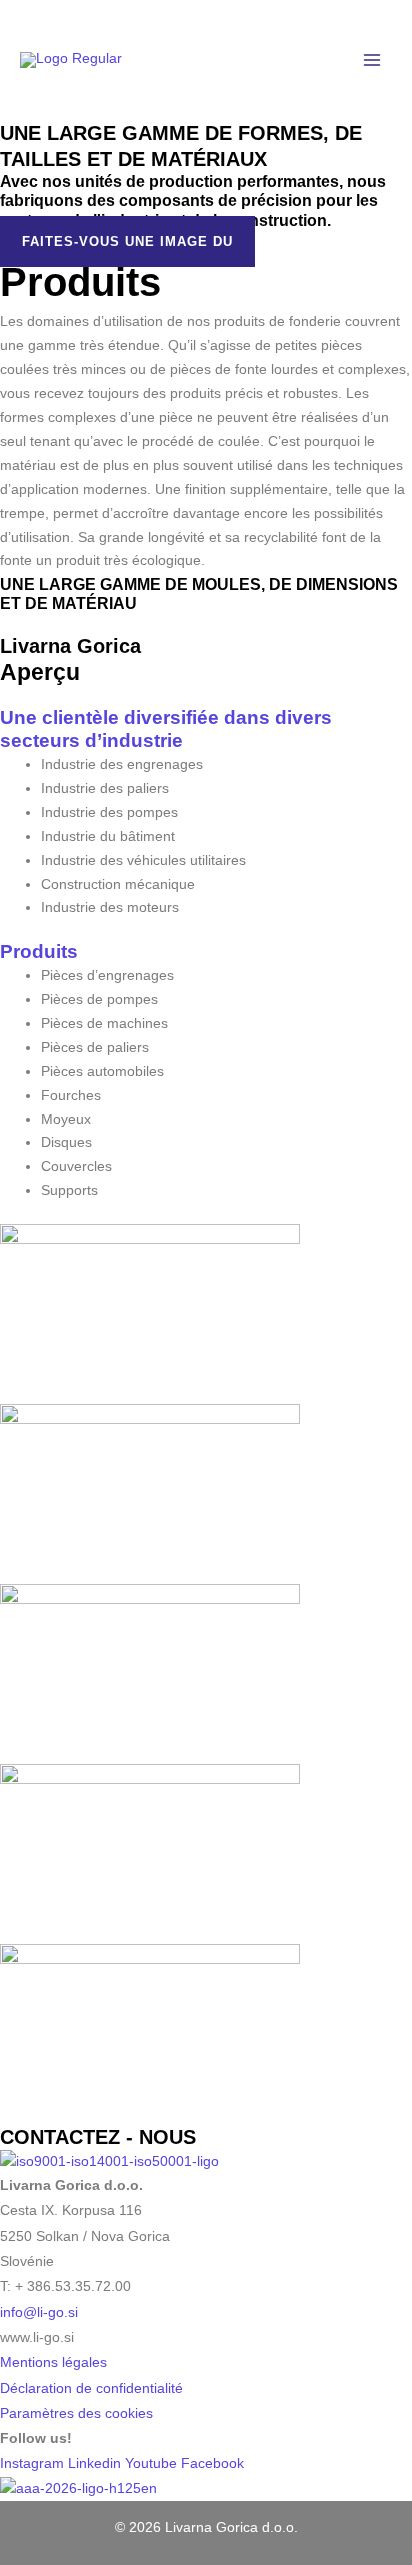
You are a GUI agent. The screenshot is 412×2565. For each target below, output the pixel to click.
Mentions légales (53, 2362)
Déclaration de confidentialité (91, 2388)
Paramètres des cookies (76, 2413)
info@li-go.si (39, 2312)
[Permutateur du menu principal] (372, 60)
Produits (39, 951)
